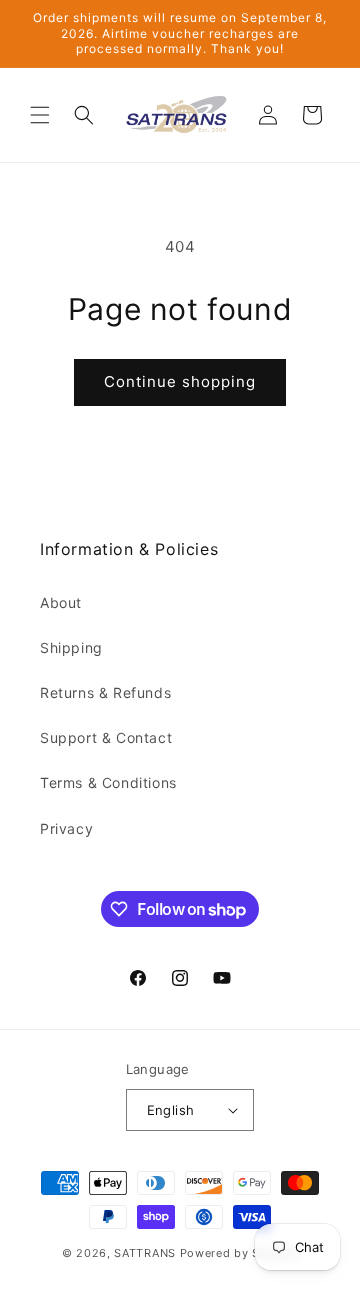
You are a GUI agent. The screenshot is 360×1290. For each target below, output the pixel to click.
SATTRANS (145, 1253)
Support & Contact (106, 737)
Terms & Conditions (108, 782)
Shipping (71, 647)
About (61, 602)
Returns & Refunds (105, 692)
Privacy (66, 828)
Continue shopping (180, 381)
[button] (40, 115)
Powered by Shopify (239, 1253)
